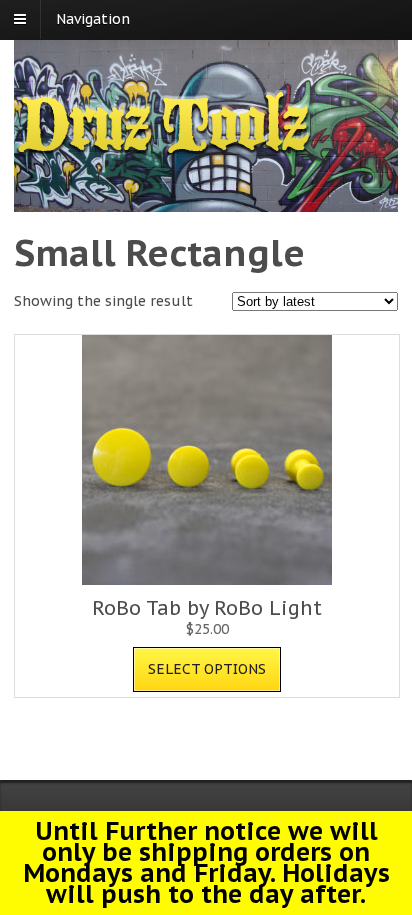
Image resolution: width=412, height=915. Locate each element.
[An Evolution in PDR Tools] (163, 151)
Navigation (93, 19)
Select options (207, 669)
